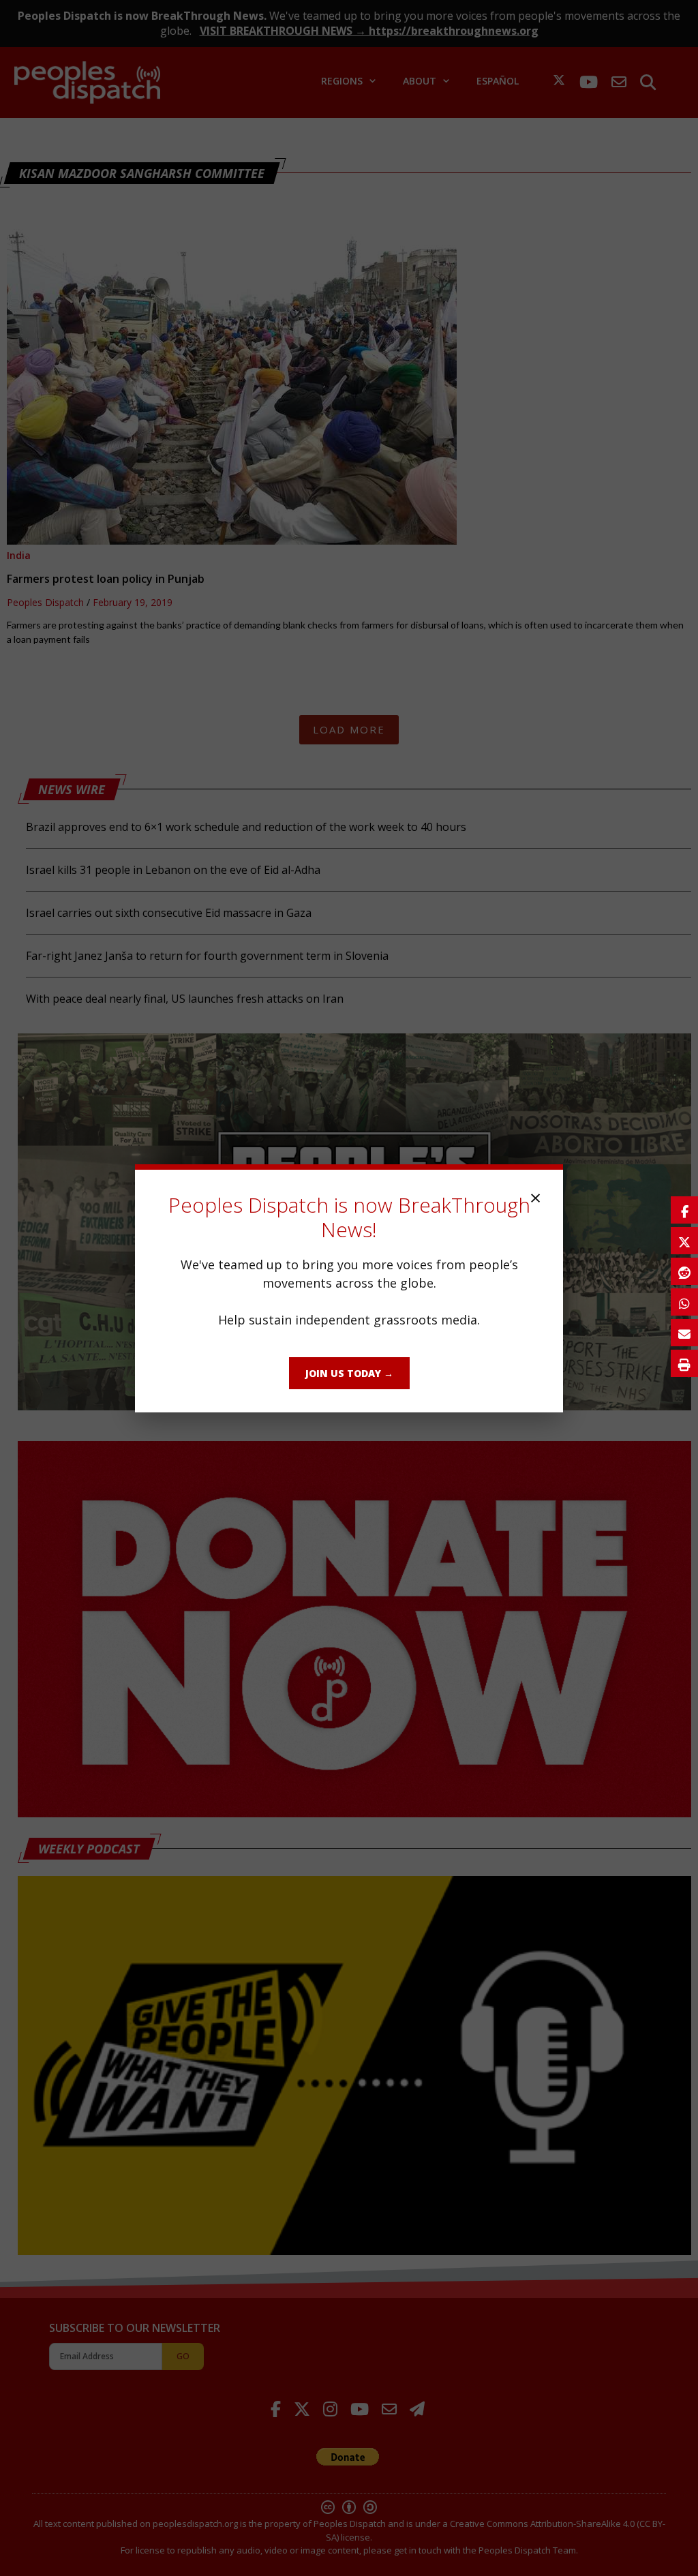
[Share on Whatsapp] (684, 1302)
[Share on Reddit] (684, 1271)
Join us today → (349, 1373)
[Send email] (684, 1333)
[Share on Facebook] (684, 1210)
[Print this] (684, 1363)
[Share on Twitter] (684, 1241)
